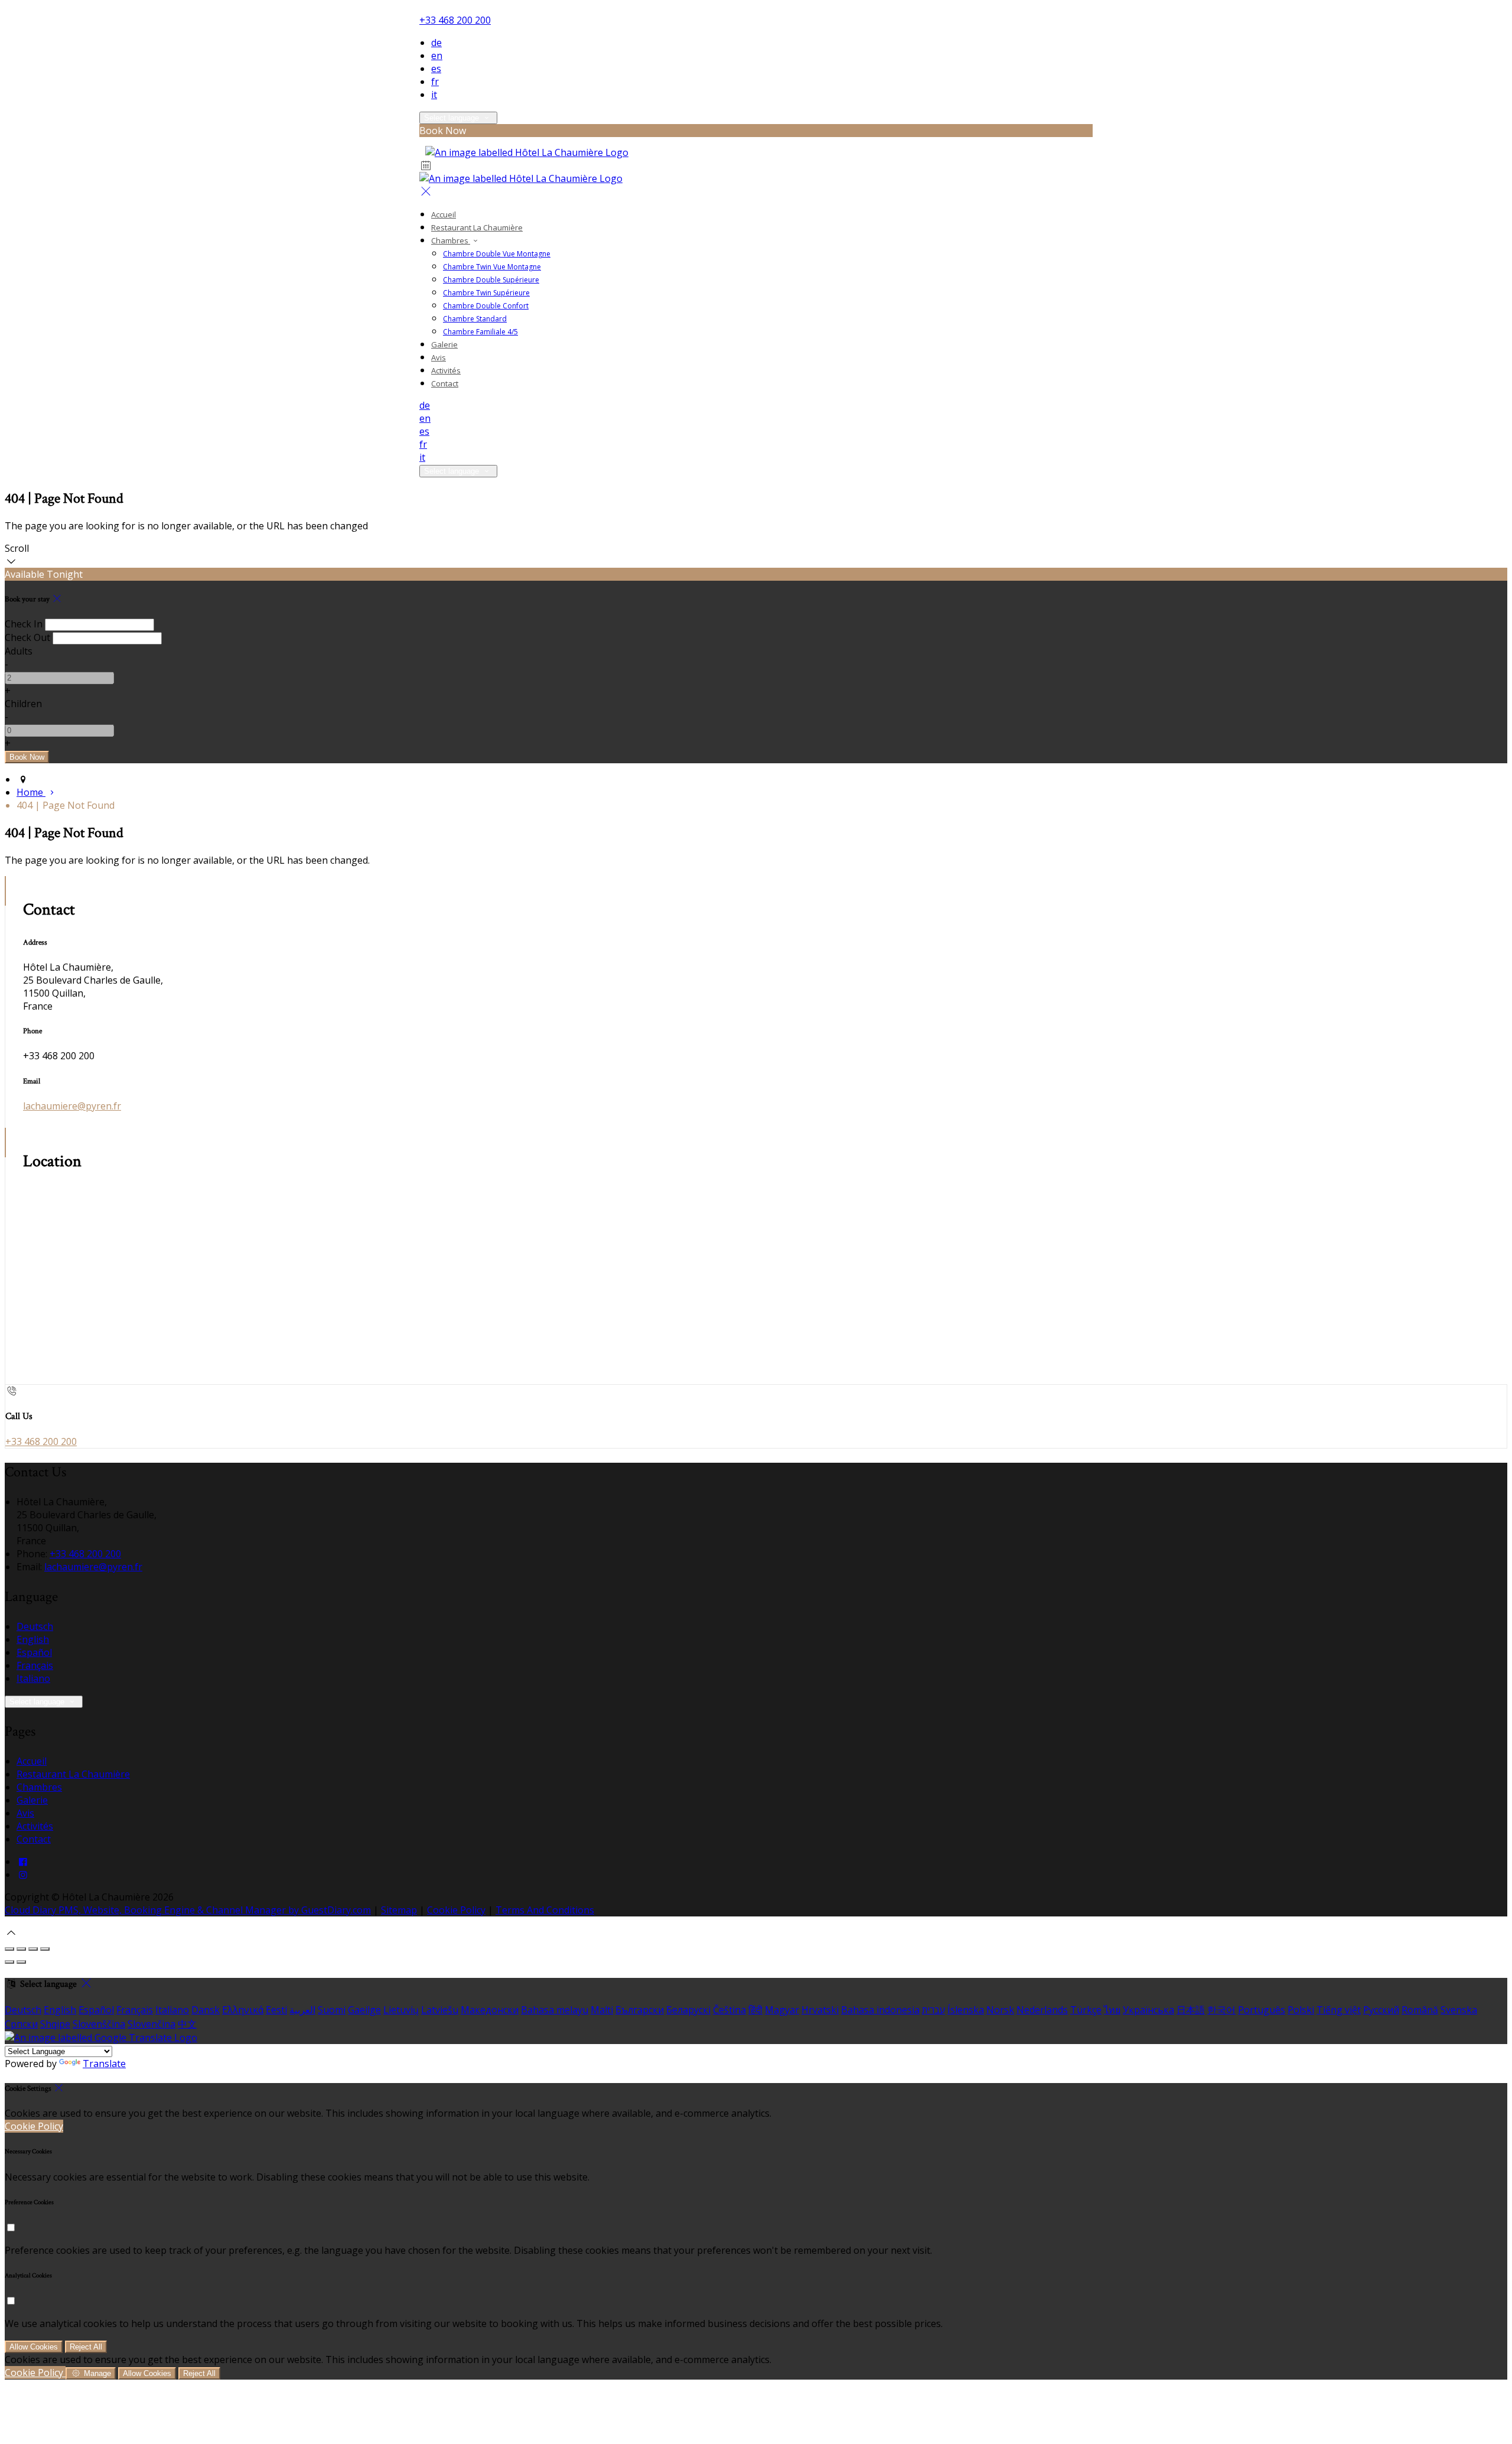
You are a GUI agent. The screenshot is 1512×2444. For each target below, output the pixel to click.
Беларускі (688, 2010)
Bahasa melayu (555, 2010)
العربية (302, 2010)
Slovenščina (99, 2024)
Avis (439, 357)
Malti (602, 2010)
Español (34, 1652)
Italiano (33, 1678)
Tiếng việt (1339, 2010)
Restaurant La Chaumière (477, 227)
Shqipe (55, 2024)
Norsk (1000, 2010)
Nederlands (1042, 2010)
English (33, 1639)
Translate (104, 2064)
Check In (24, 624)
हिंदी (755, 2010)
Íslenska (966, 2010)
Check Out (27, 637)
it (434, 95)
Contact (445, 383)
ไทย (1112, 2010)
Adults (19, 651)
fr (435, 82)
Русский (1381, 2010)
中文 (187, 2024)
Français (35, 1665)
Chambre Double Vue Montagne (497, 254)
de (436, 43)
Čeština (729, 2010)
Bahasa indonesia (880, 2010)
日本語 (1191, 2010)
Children (23, 704)
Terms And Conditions (545, 1910)
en (437, 56)
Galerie (444, 344)
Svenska (1459, 2010)
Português (1262, 2010)
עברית (933, 2010)
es (436, 69)
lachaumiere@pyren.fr (72, 1106)
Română (1420, 2010)
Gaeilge (364, 2010)
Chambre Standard (475, 319)
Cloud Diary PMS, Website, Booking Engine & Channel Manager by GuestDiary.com (188, 1910)
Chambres (451, 240)
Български (640, 2010)
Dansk (206, 2010)
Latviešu (440, 2010)
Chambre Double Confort (486, 306)
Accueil (444, 214)
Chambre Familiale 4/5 (480, 332)
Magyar (782, 2010)
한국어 (1221, 2010)
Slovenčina (151, 2024)
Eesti (276, 2010)
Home (31, 792)
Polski (1301, 2010)
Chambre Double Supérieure (491, 280)
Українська (1148, 2010)
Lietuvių (401, 2010)
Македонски (490, 2010)
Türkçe (1086, 2010)
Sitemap (399, 1910)
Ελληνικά (243, 2010)
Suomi (332, 2010)
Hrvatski (820, 2010)
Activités (446, 370)
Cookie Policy (456, 1910)
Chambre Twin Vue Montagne (492, 267)
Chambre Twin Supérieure (486, 293)
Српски (21, 2024)
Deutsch (35, 1626)
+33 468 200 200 (455, 20)
